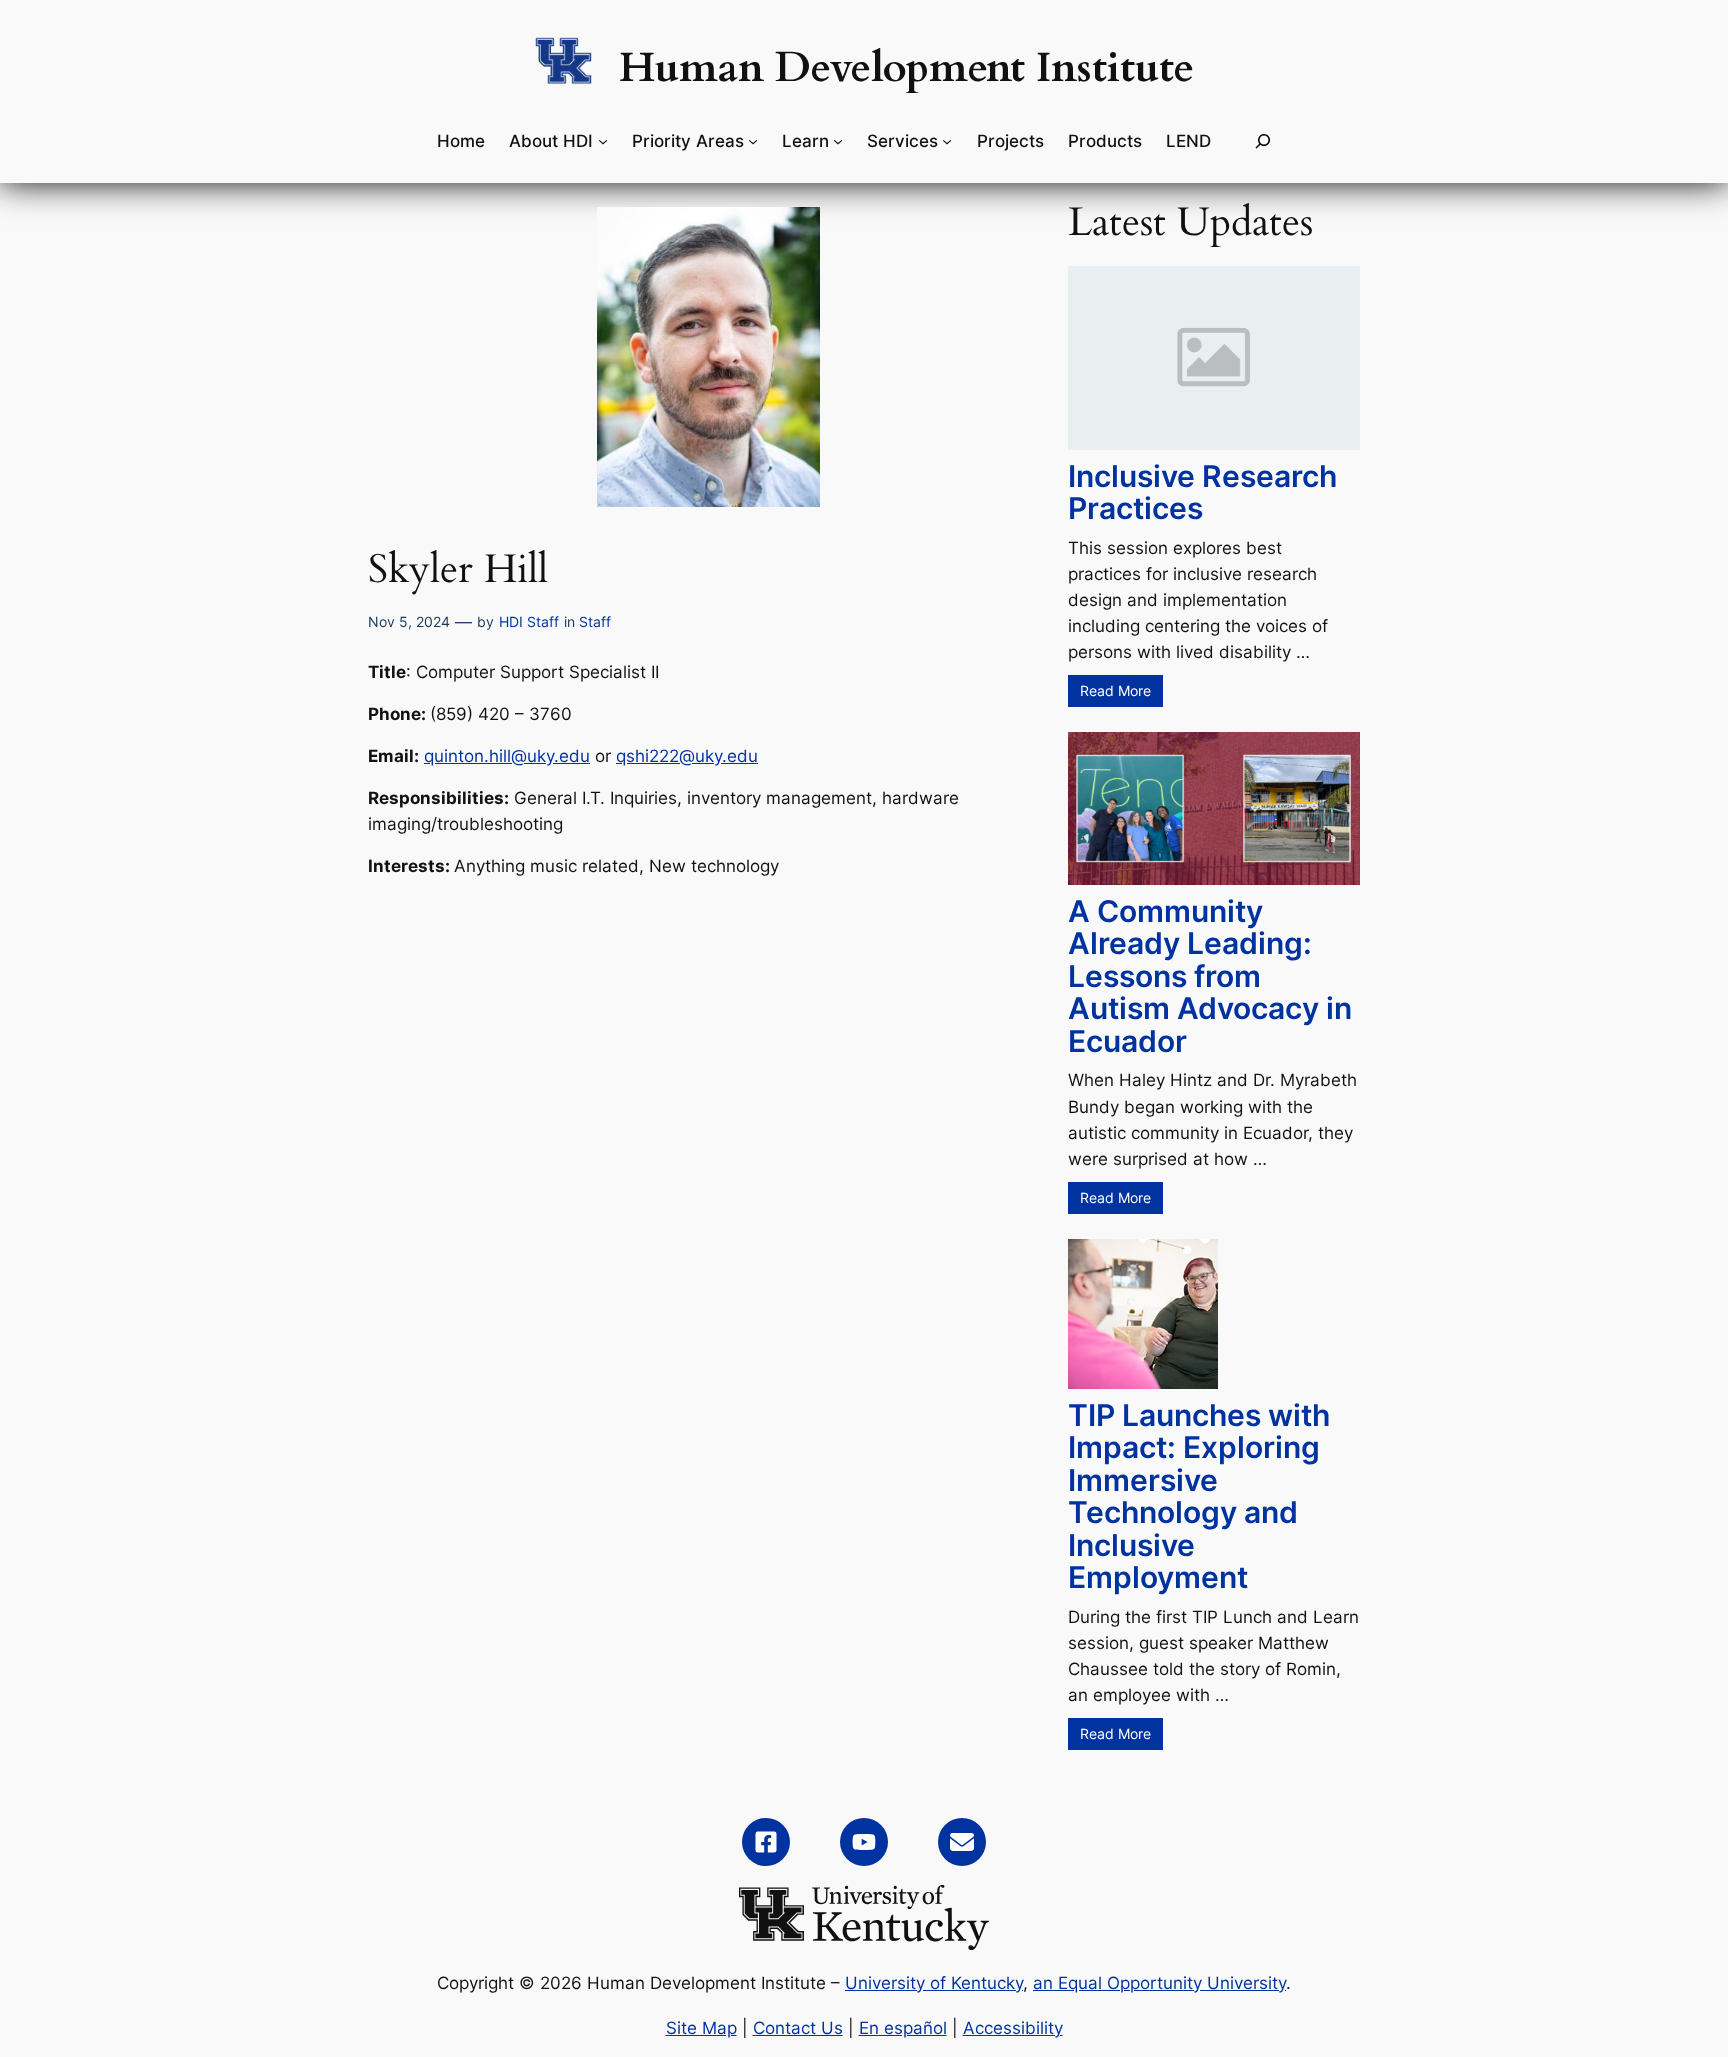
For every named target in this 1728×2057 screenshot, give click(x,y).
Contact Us (798, 2028)
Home (461, 141)
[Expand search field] (1263, 141)
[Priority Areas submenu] (753, 141)
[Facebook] (766, 1842)
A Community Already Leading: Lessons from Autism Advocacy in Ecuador (1210, 976)
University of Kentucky (934, 1983)
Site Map (701, 2028)
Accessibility (1013, 2028)
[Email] (962, 1842)
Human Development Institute (906, 68)
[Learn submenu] (838, 141)
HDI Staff (529, 621)
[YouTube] (864, 1842)
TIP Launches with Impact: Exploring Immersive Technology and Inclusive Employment (1199, 1496)
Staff (595, 621)
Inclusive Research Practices (1202, 492)
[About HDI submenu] (603, 141)
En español (903, 2028)
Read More (1115, 690)
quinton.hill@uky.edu (507, 756)
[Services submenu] (947, 141)
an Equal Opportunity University (1159, 1983)
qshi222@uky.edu (687, 756)
